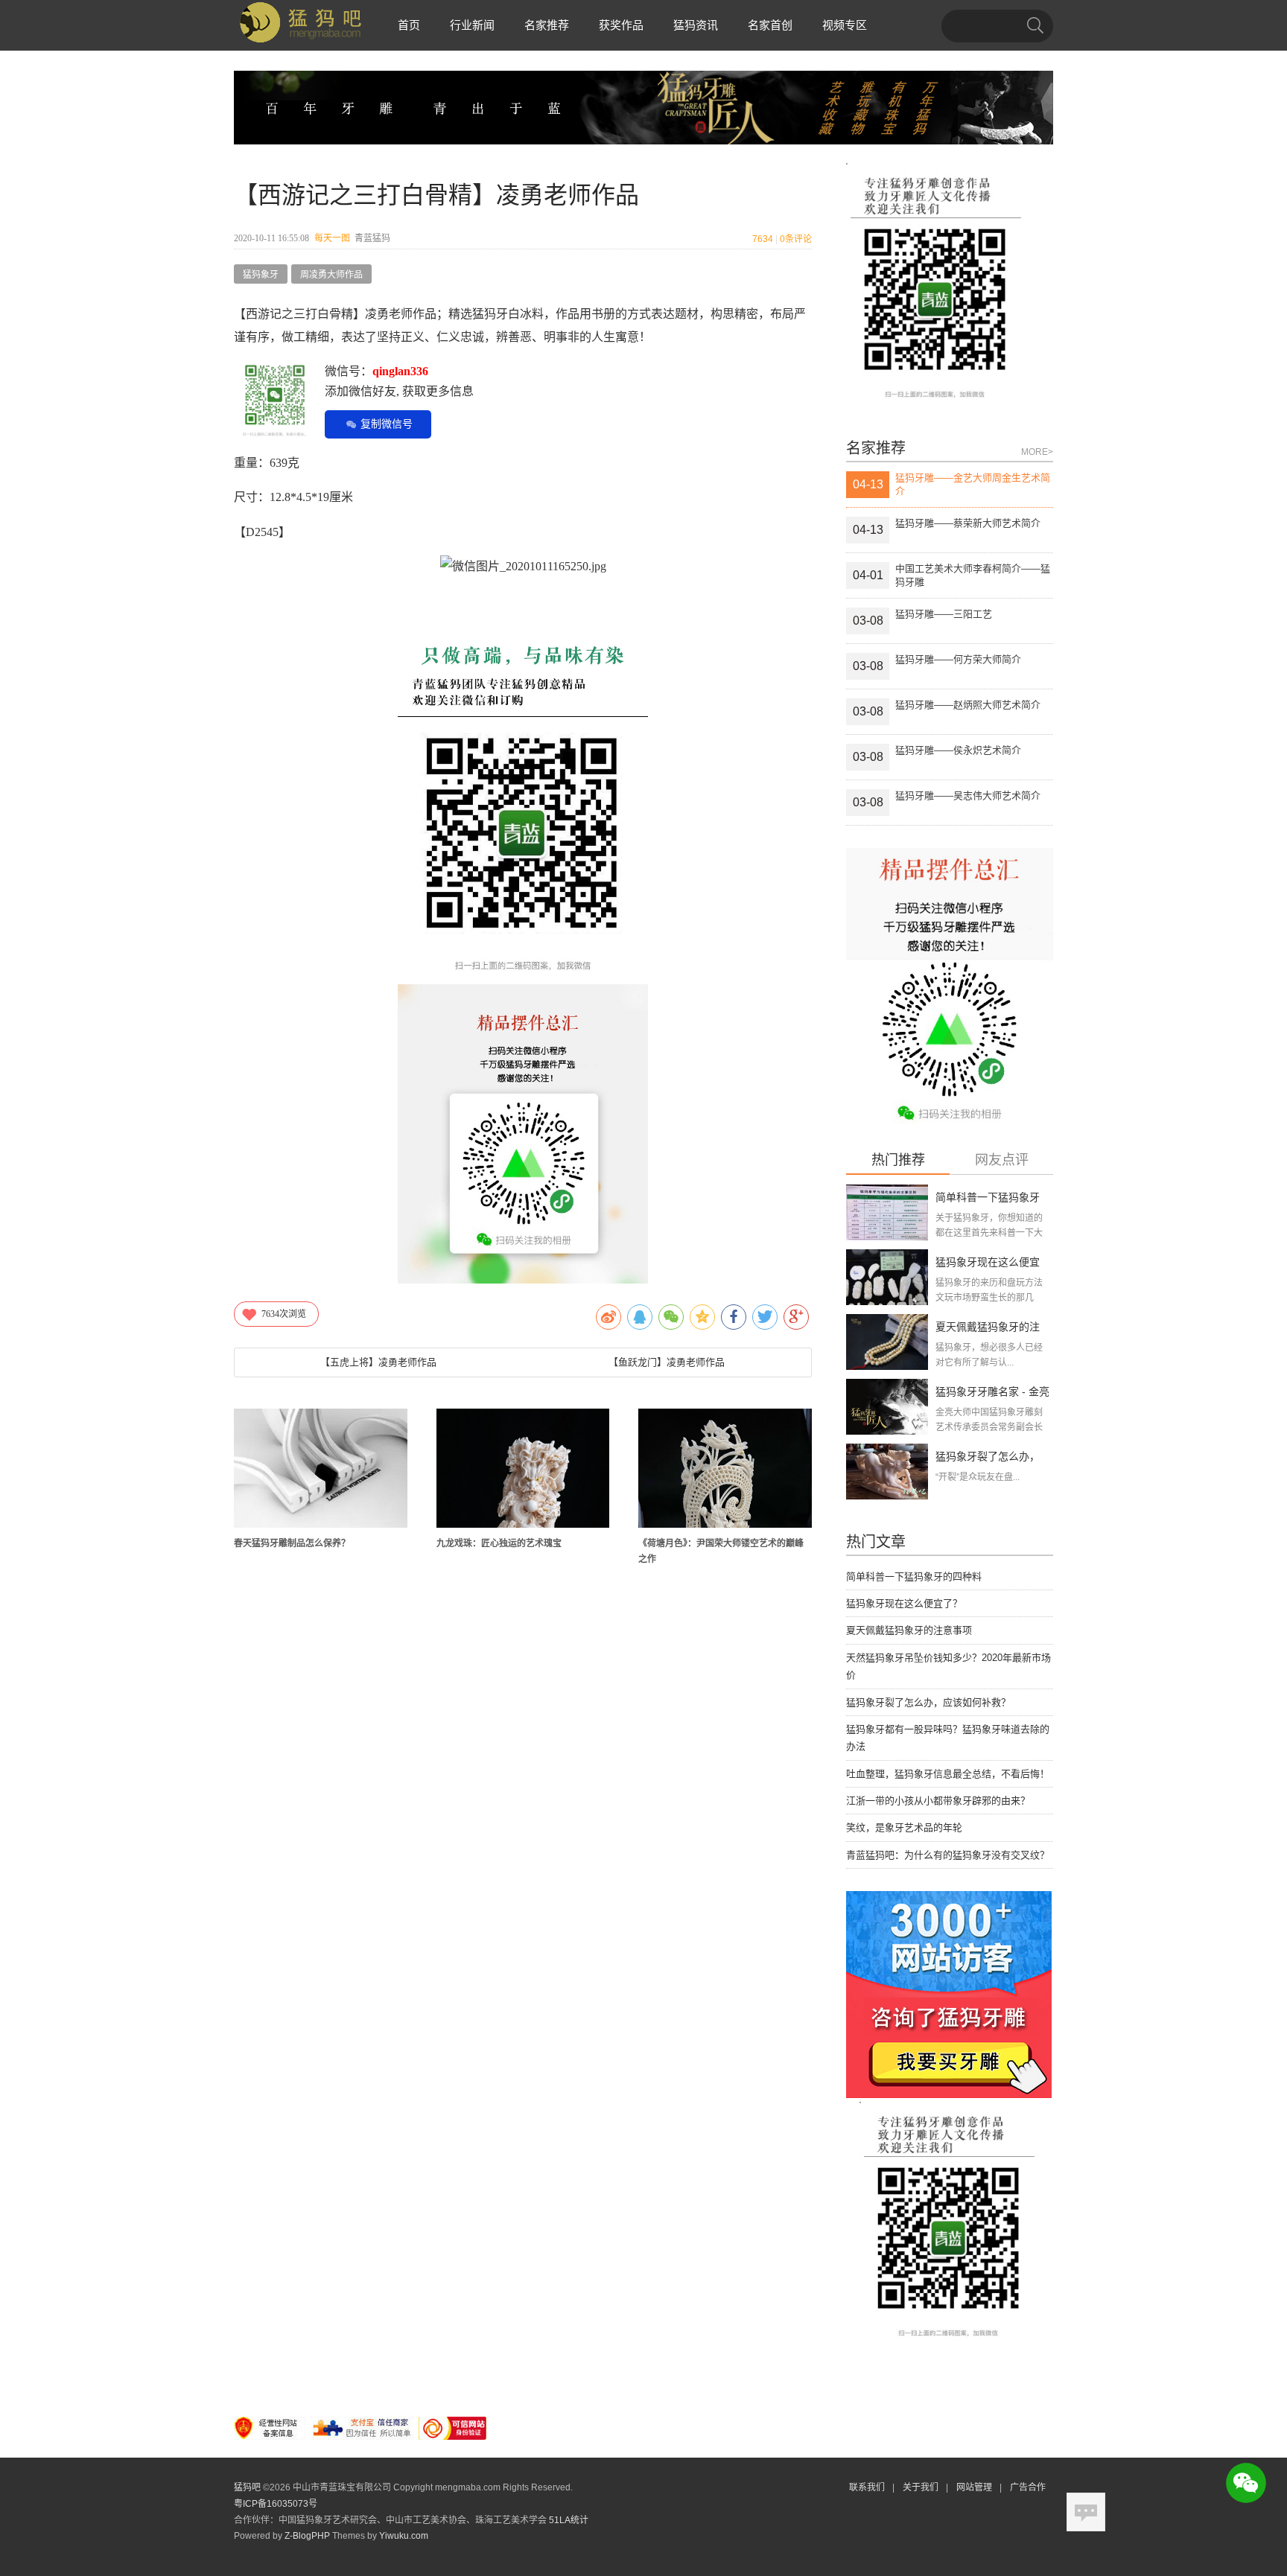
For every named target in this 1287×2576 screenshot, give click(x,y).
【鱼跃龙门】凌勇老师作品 (667, 1362)
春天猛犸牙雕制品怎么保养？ (292, 1543)
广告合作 (1028, 2487)
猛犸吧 (247, 2487)
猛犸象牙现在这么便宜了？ (904, 1603)
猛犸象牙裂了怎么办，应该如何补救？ (928, 1702)
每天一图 (332, 238)
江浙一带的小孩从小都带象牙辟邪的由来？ (938, 1801)
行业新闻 (472, 25)
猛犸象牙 (261, 275)
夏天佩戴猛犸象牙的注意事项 (909, 1630)
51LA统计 (569, 2520)
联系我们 (867, 2487)
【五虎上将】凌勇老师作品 (378, 1362)
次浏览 (284, 1314)
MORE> (1037, 452)
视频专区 (845, 25)
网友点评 (1002, 1160)
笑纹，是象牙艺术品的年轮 (904, 1827)
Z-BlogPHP (307, 2536)
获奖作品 (621, 25)
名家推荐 (547, 25)
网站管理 (974, 2487)
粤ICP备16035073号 (276, 2504)
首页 (409, 25)
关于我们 (921, 2487)
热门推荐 (898, 1160)
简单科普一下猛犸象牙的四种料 (914, 1576)
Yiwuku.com (404, 2536)
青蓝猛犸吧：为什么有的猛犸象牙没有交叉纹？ (948, 1855)
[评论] (1086, 2512)
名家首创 (770, 25)
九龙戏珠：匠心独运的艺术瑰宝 (499, 1543)
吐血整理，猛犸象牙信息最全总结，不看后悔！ (948, 1774)
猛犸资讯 (696, 25)
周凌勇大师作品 (331, 275)
